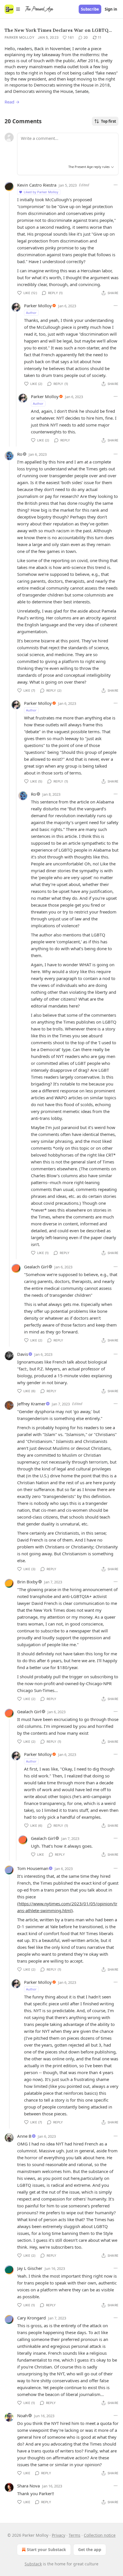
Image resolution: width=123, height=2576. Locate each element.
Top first (109, 121)
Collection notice (100, 2535)
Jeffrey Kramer (31, 1404)
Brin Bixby (27, 1582)
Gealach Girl (36, 1267)
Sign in (111, 9)
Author (31, 313)
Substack (33, 2564)
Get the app (90, 2549)
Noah (22, 2415)
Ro (20, 454)
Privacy (58, 2535)
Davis (23, 1354)
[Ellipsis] (116, 185)
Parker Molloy (19, 37)
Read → (12, 102)
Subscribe (90, 9)
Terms (75, 2535)
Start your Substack (46, 2549)
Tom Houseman (33, 1868)
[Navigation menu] (13, 9)
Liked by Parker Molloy (41, 192)
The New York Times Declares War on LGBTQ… (58, 30)
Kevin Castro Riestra (37, 185)
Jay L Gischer (30, 2268)
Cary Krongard (31, 2318)
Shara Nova (28, 2486)
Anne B (24, 2136)
